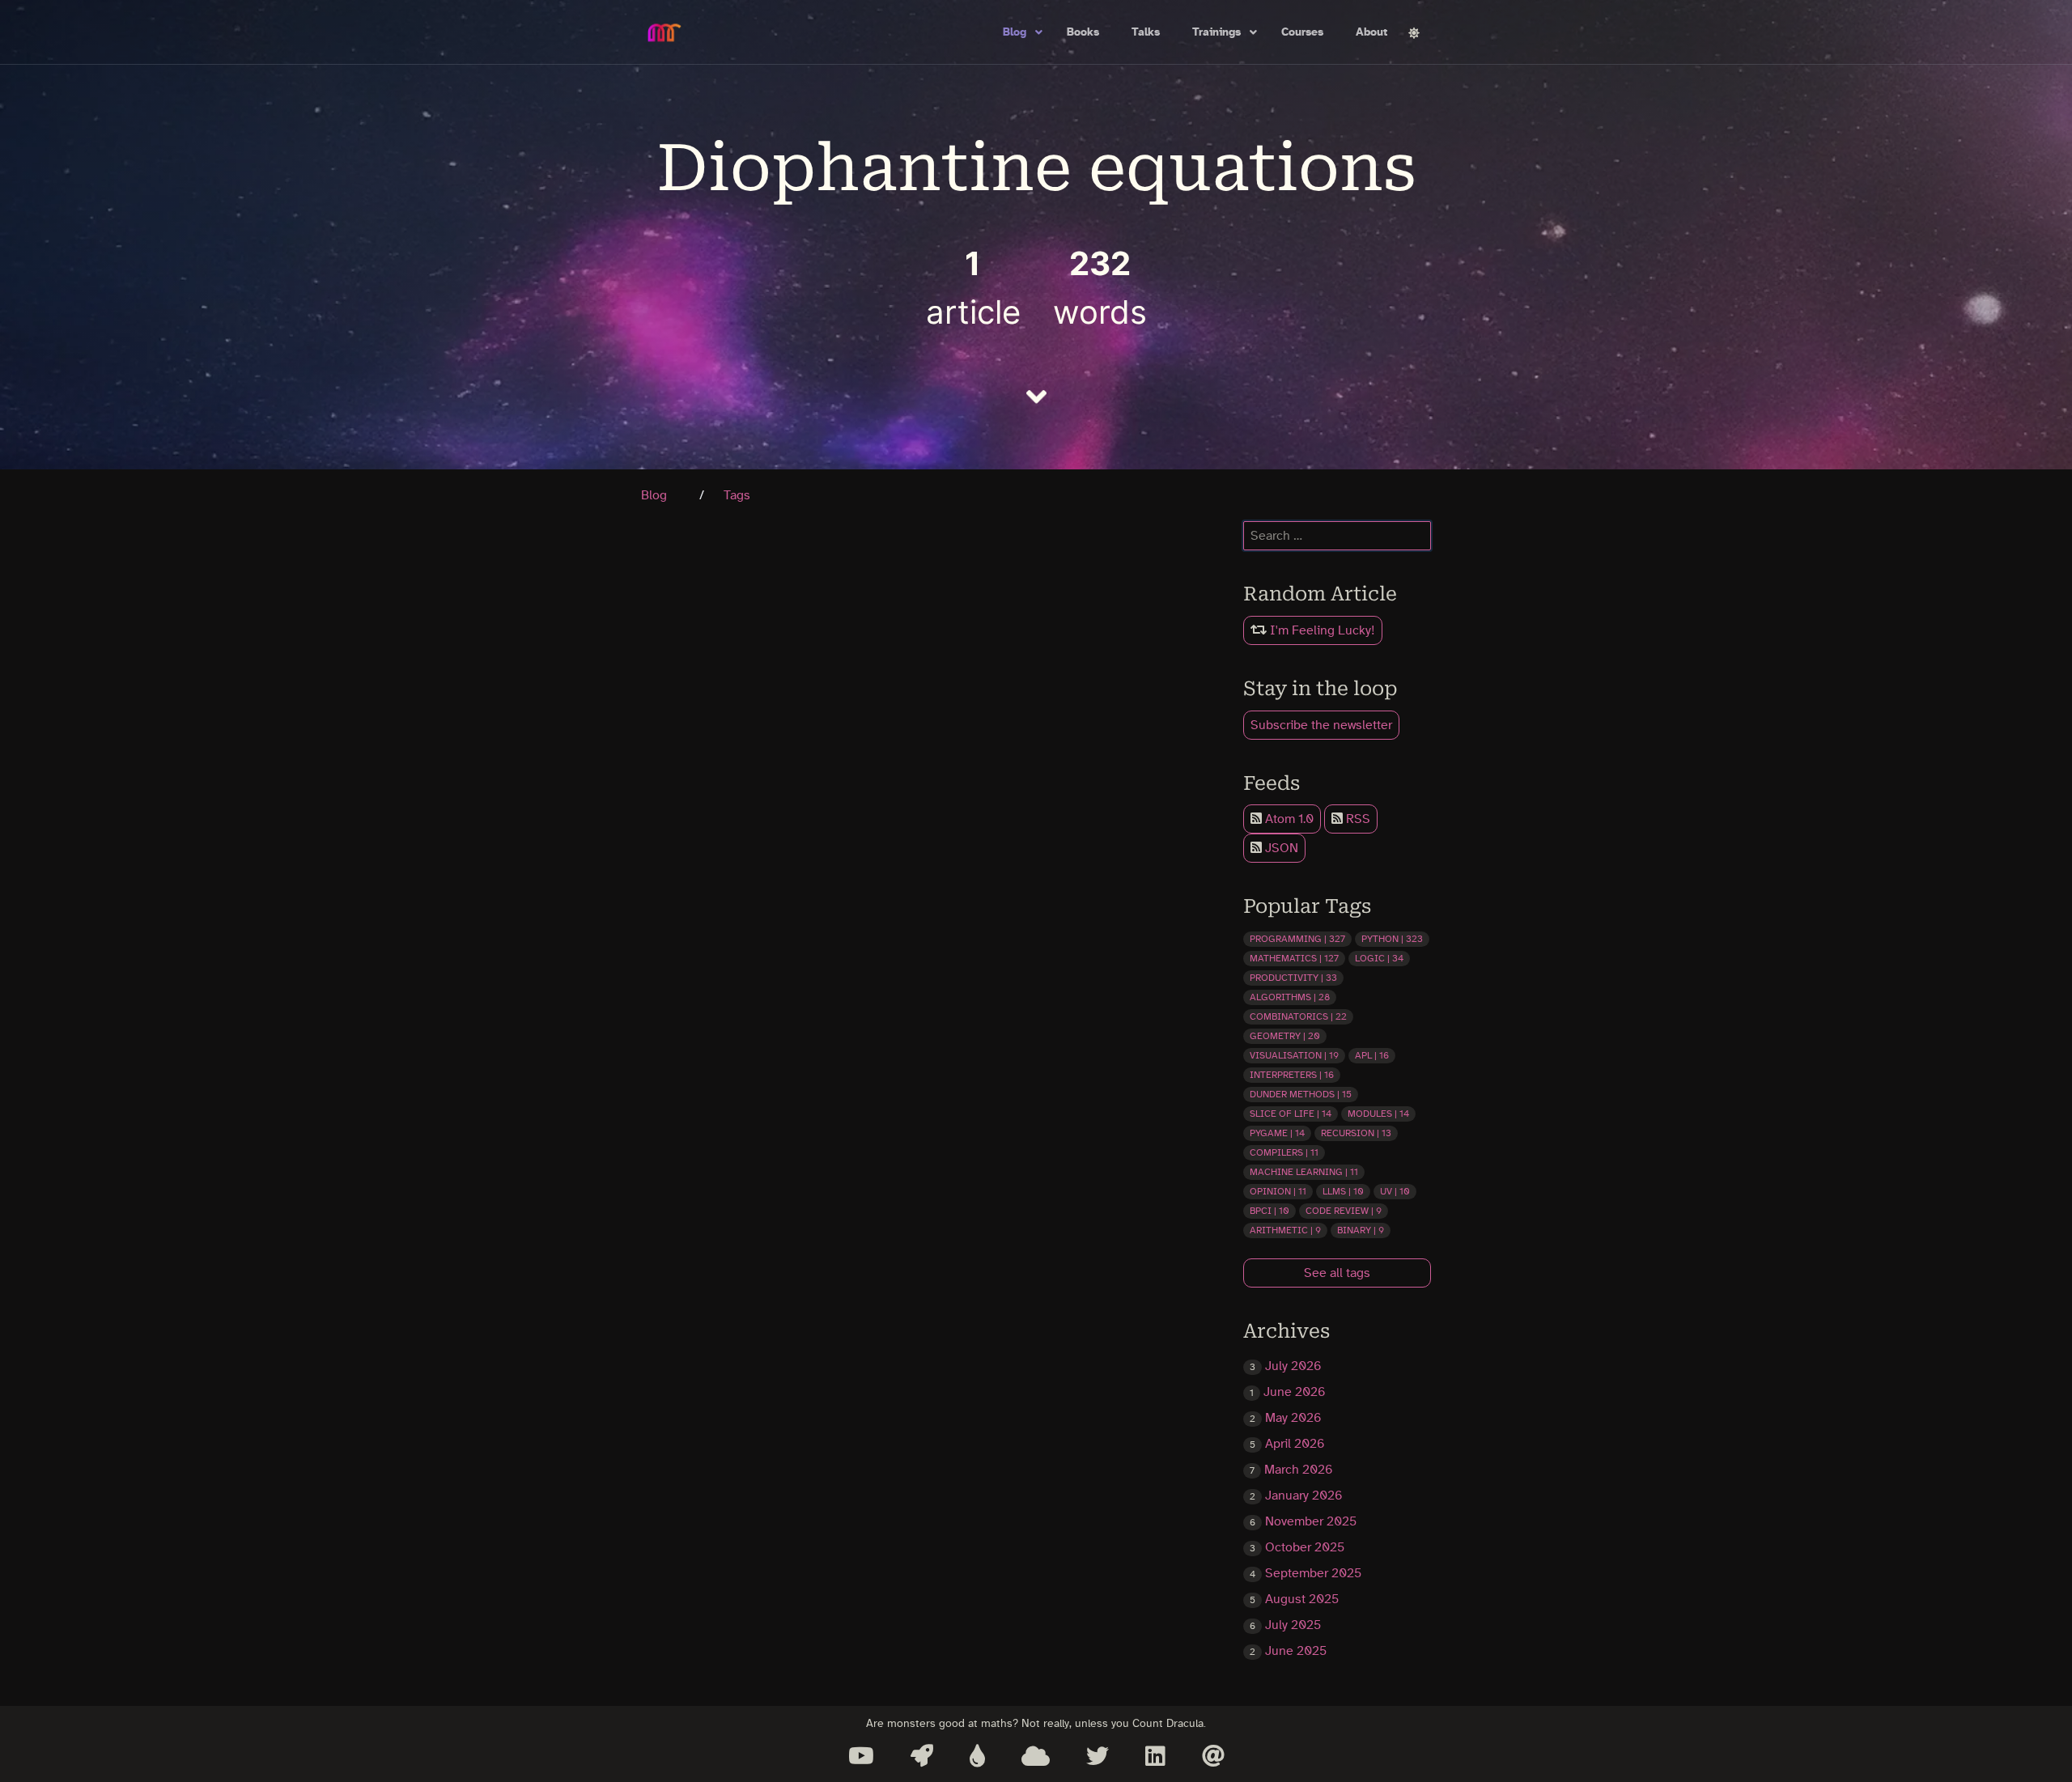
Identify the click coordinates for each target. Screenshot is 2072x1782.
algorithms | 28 (1290, 997)
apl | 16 (1372, 1055)
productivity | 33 (1293, 978)
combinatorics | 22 (1298, 1016)
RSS (1357, 819)
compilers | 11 (1284, 1152)
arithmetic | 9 (1285, 1230)
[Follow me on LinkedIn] (1155, 1756)
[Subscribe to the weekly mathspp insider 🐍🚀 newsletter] (922, 1756)
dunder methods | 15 (1301, 1094)
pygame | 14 (1277, 1133)
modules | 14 (1378, 1114)
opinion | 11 (1278, 1191)
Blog (1015, 32)
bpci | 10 (1270, 1211)
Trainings (1216, 32)
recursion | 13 (1356, 1133)
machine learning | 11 (1304, 1172)
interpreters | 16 (1292, 1075)
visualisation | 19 (1294, 1055)
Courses (1302, 32)
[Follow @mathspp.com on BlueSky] (1036, 1756)
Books (1083, 32)
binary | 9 (1361, 1230)
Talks (1146, 32)
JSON (1280, 848)
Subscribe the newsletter (1321, 725)
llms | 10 (1343, 1191)
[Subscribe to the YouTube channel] (861, 1756)
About (1371, 32)
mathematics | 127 (1294, 958)
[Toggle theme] (1414, 33)
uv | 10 (1395, 1191)
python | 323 (1392, 939)
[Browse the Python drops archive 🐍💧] (977, 1756)
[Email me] (1213, 1756)
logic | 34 (1379, 958)
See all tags (1337, 1273)
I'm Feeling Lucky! (1321, 630)
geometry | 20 (1285, 1036)
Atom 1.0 (1288, 819)
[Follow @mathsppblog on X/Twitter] (1098, 1756)
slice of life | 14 (1291, 1114)
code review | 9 (1344, 1211)
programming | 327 (1297, 939)
